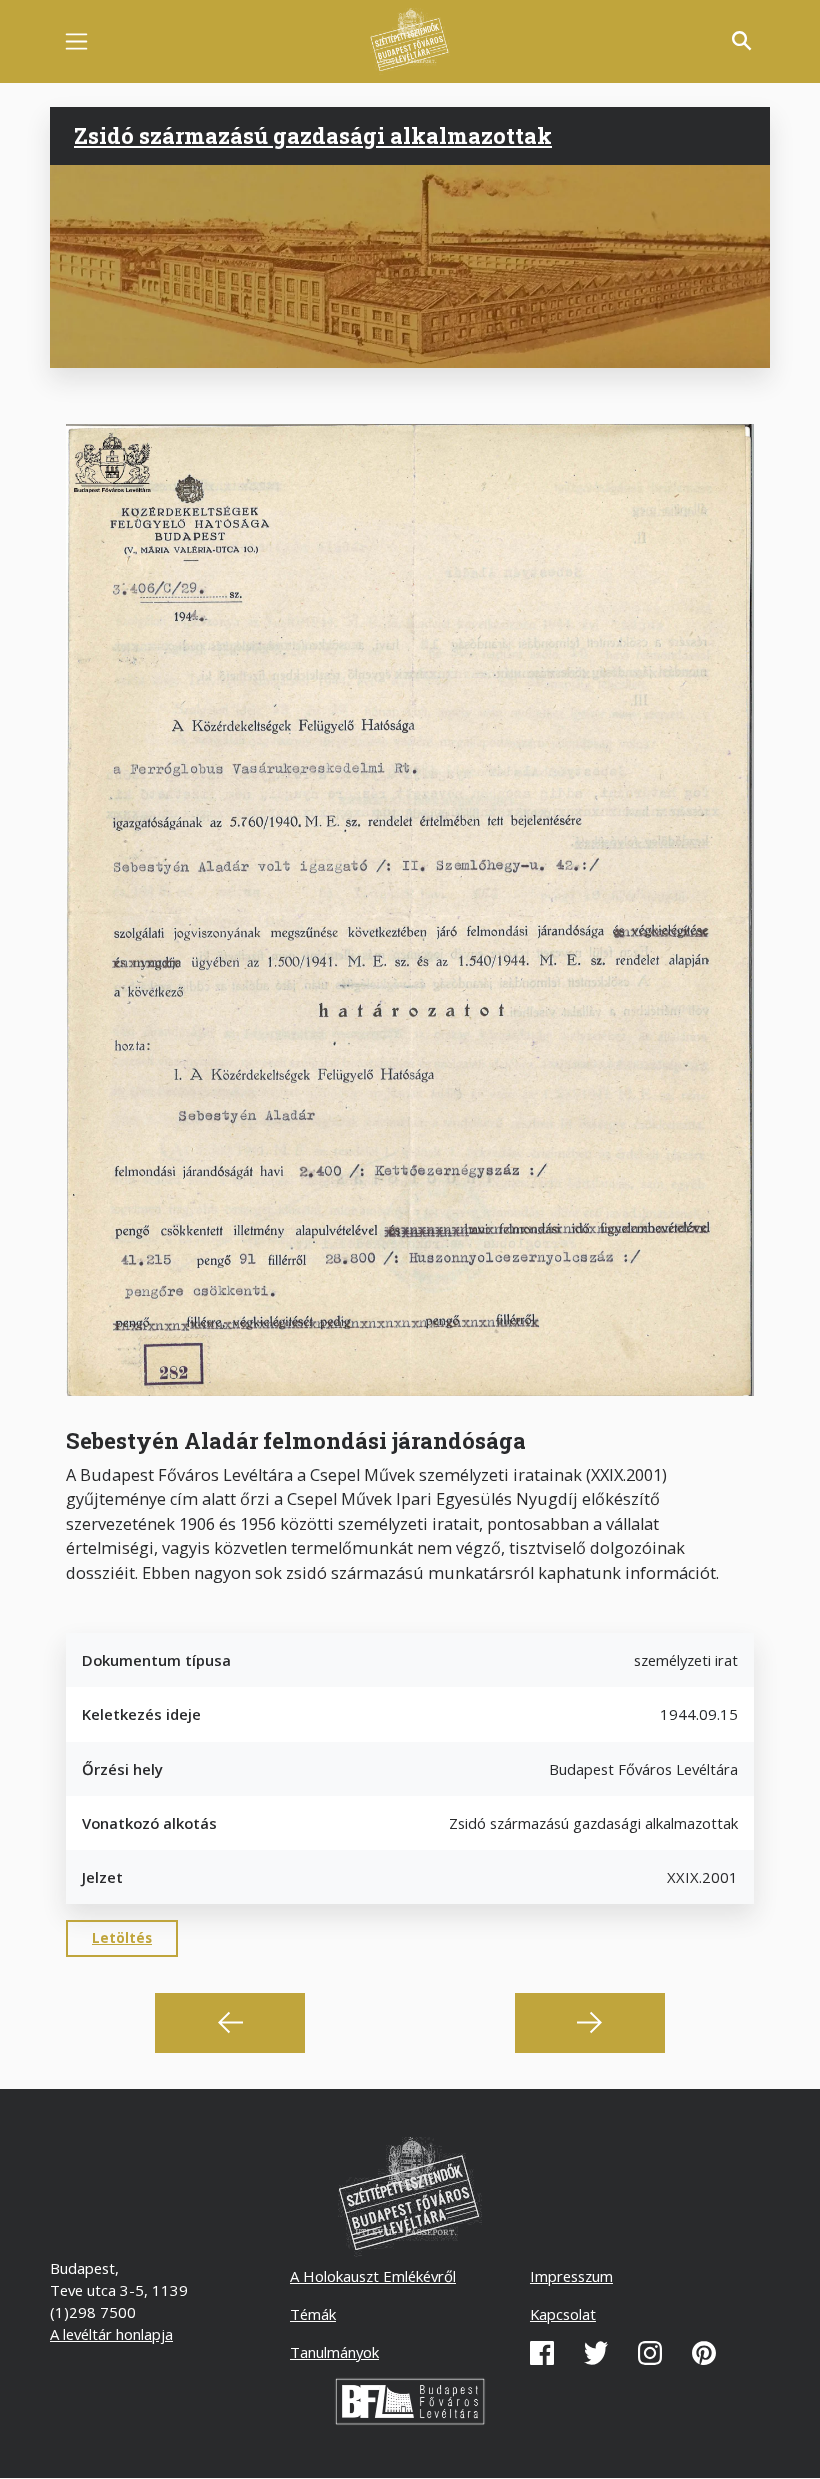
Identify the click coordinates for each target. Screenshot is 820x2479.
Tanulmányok (334, 2352)
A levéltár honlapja (111, 2334)
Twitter (596, 2353)
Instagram (650, 2353)
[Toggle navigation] (76, 41)
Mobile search (742, 41)
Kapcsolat (563, 2314)
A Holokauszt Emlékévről (373, 2276)
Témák (313, 2314)
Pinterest (704, 2353)
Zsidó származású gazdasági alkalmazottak (313, 135)
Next (590, 2023)
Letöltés (122, 1938)
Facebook (542, 2353)
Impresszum (571, 2276)
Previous (230, 2023)
